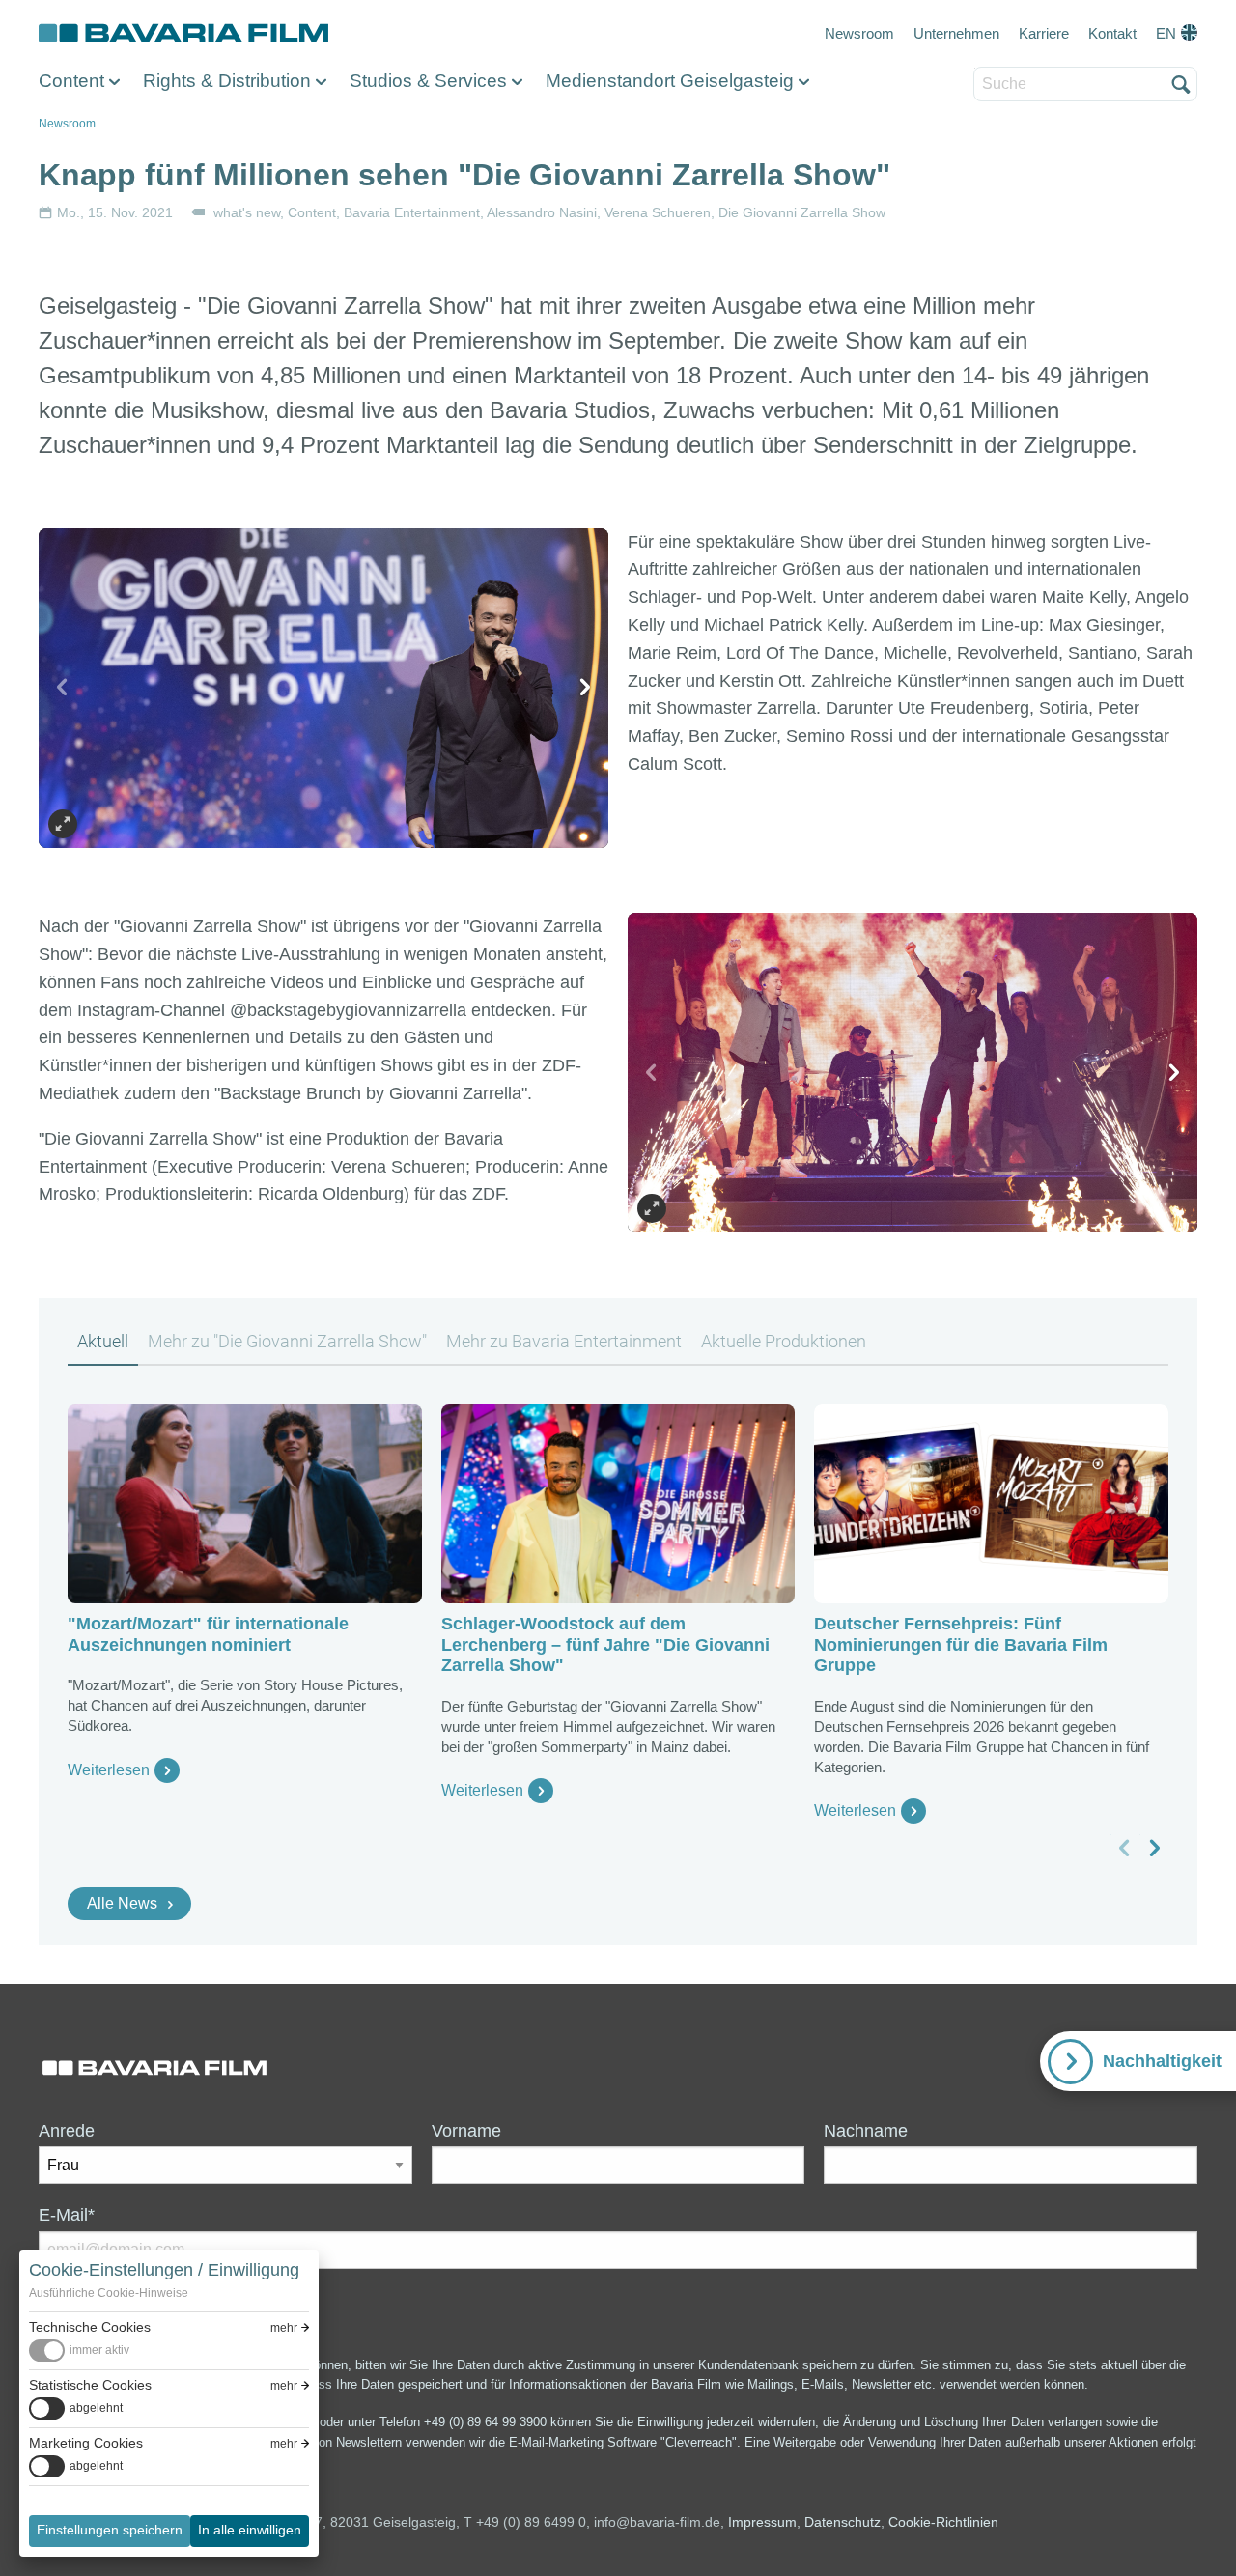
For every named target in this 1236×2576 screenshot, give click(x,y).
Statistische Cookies (90, 2385)
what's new (247, 212)
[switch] (79, 2350)
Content (71, 81)
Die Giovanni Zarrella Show (802, 212)
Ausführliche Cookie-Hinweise (109, 2293)
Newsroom (859, 33)
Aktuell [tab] (103, 1341)
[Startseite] (183, 34)
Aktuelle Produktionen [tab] (784, 1341)
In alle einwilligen (250, 2530)
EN (1166, 33)
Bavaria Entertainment (412, 212)
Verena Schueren (658, 212)
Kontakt (1112, 33)
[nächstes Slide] (584, 688)
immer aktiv (99, 2350)
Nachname (866, 2131)
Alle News (122, 1903)
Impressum (762, 2522)
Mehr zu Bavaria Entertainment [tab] (564, 1341)
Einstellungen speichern (110, 2530)
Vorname (466, 2131)
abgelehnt (96, 2408)
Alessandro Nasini (542, 212)
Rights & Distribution (227, 81)
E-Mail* (67, 2215)
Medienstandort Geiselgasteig (670, 81)
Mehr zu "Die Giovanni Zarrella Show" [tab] (287, 1341)
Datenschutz (843, 2522)
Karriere (1044, 33)
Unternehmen (956, 33)
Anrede (67, 2131)
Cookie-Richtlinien (943, 2522)
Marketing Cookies (86, 2443)
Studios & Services (428, 81)
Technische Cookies (90, 2327)
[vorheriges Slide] (63, 688)
